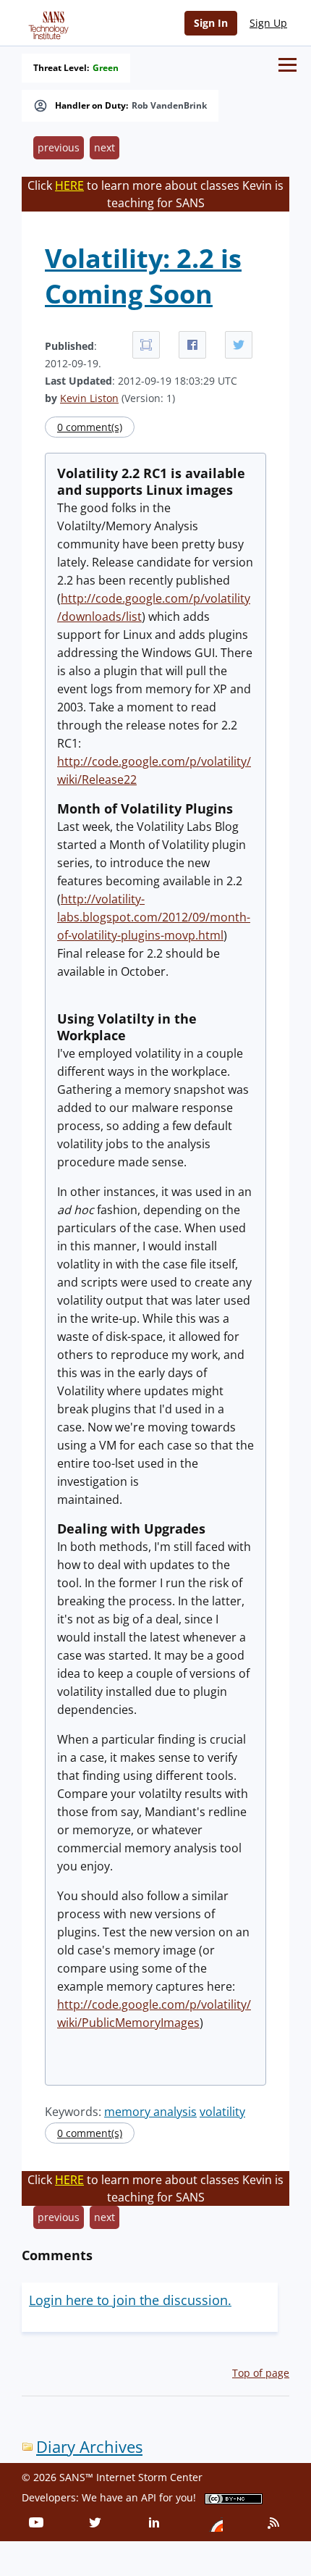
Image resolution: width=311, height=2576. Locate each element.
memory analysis (150, 2112)
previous (59, 147)
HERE (69, 185)
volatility (222, 2112)
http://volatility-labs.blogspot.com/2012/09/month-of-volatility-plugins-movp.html (154, 917)
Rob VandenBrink (169, 106)
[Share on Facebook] (192, 345)
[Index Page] (46, 22)
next (105, 147)
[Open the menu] (287, 65)
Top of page (261, 2373)
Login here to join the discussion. (130, 2300)
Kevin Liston (89, 398)
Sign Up (268, 23)
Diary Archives (89, 2447)
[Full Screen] (146, 345)
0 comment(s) (90, 427)
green (106, 68)
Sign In (211, 23)
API (149, 2497)
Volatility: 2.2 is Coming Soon (143, 276)
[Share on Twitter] (239, 345)
